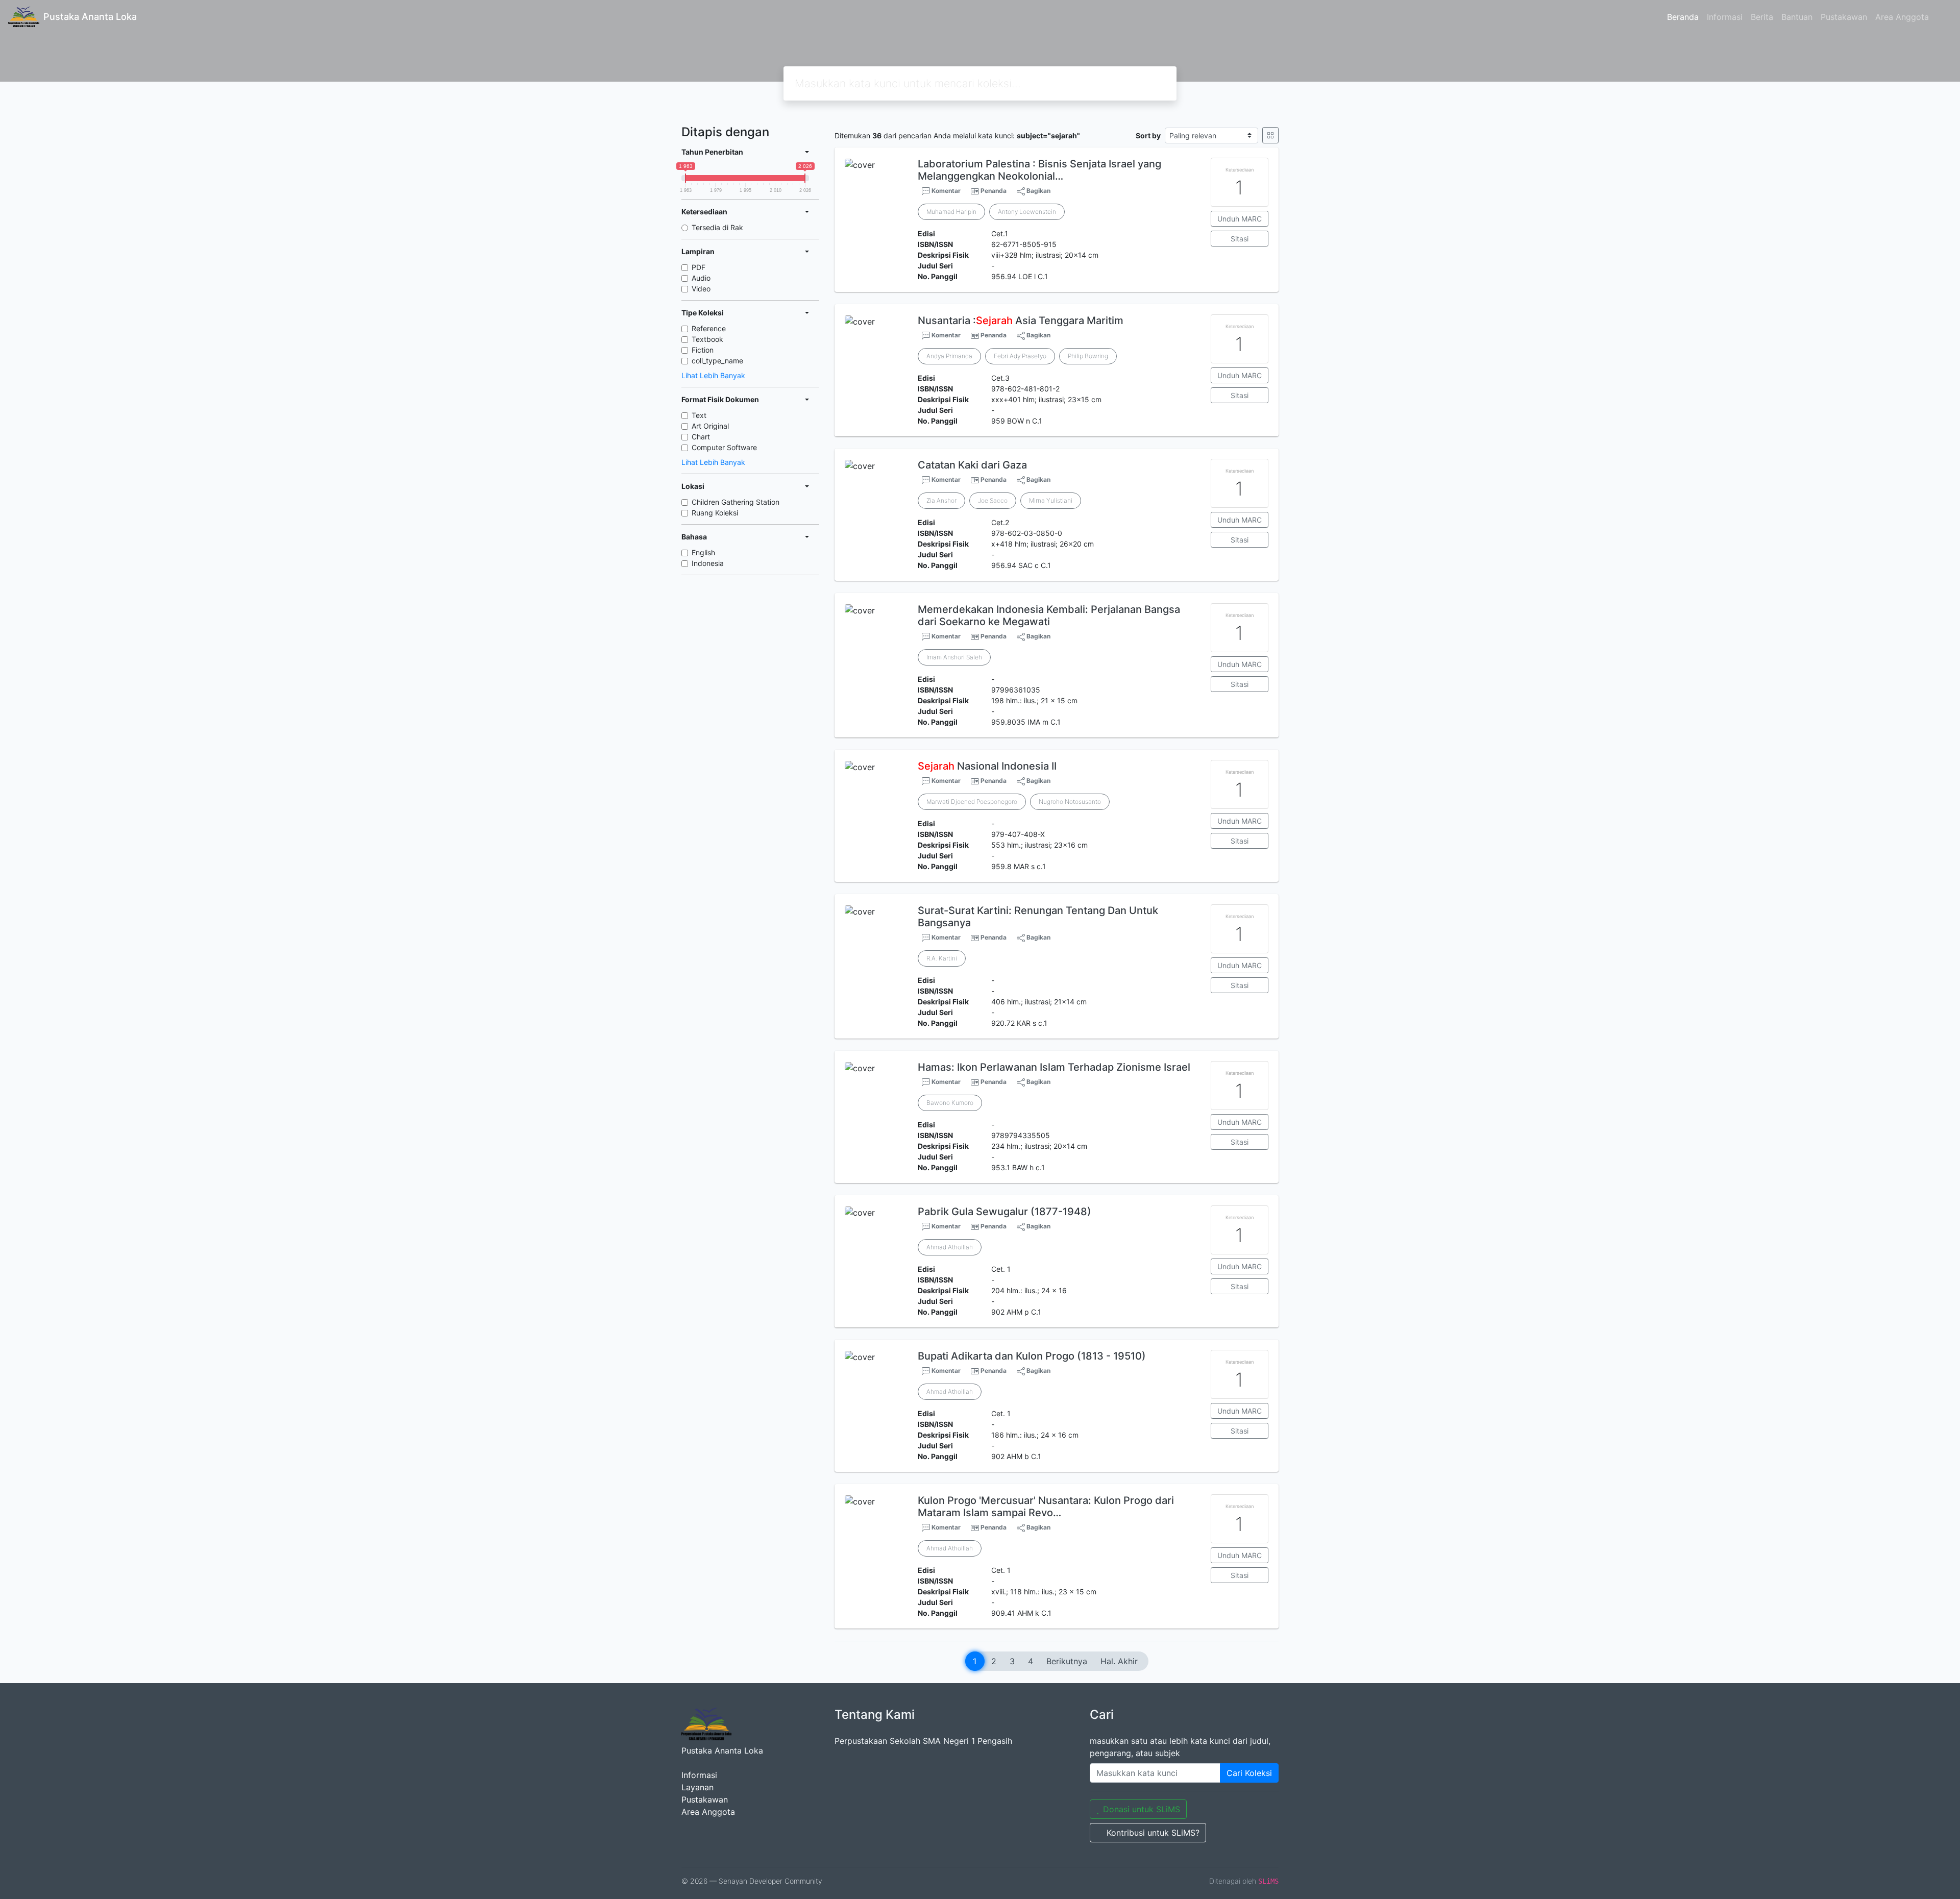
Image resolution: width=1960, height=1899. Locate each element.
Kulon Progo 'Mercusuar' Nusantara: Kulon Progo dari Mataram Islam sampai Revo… (1046, 1507)
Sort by (1148, 135)
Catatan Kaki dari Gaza (972, 465)
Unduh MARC (1240, 219)
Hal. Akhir (1119, 1661)
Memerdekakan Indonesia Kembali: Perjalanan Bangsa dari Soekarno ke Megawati (1049, 615)
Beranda (1683, 17)
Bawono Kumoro (950, 1103)
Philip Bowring (1088, 356)
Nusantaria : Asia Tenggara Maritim (1021, 320)
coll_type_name (717, 361)
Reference (709, 328)
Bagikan (1038, 191)
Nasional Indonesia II (987, 766)
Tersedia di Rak (717, 227)
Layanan (697, 1787)
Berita (1762, 17)
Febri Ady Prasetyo (1020, 356)
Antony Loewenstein (1027, 212)
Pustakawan (1844, 17)
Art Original (710, 426)
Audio (701, 278)
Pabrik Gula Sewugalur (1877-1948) (1004, 1212)
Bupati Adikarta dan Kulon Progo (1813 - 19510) (1032, 1356)
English (703, 552)
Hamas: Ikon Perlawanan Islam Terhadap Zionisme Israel (1054, 1067)
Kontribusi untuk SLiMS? (1153, 1833)
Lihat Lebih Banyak (713, 375)
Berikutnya (1067, 1661)
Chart (701, 437)
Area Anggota (1902, 17)
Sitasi (1240, 239)
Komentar (945, 191)
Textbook (707, 339)
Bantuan (1797, 17)
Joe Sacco (993, 500)
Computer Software (724, 447)
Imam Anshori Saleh (954, 657)
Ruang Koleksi (715, 513)
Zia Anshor (941, 500)
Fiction (703, 350)
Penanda (994, 191)
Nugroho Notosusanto (1070, 801)
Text (699, 415)
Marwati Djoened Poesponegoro (972, 801)
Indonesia (708, 563)
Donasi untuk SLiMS (1142, 1809)
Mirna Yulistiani (1051, 500)
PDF (699, 267)
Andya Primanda (949, 356)
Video (701, 289)
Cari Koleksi (1249, 1773)
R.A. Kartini (942, 958)
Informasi (1725, 17)
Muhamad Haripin (951, 212)
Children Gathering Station (736, 502)
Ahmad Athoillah (950, 1247)
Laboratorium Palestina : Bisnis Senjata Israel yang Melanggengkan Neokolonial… (1039, 170)
